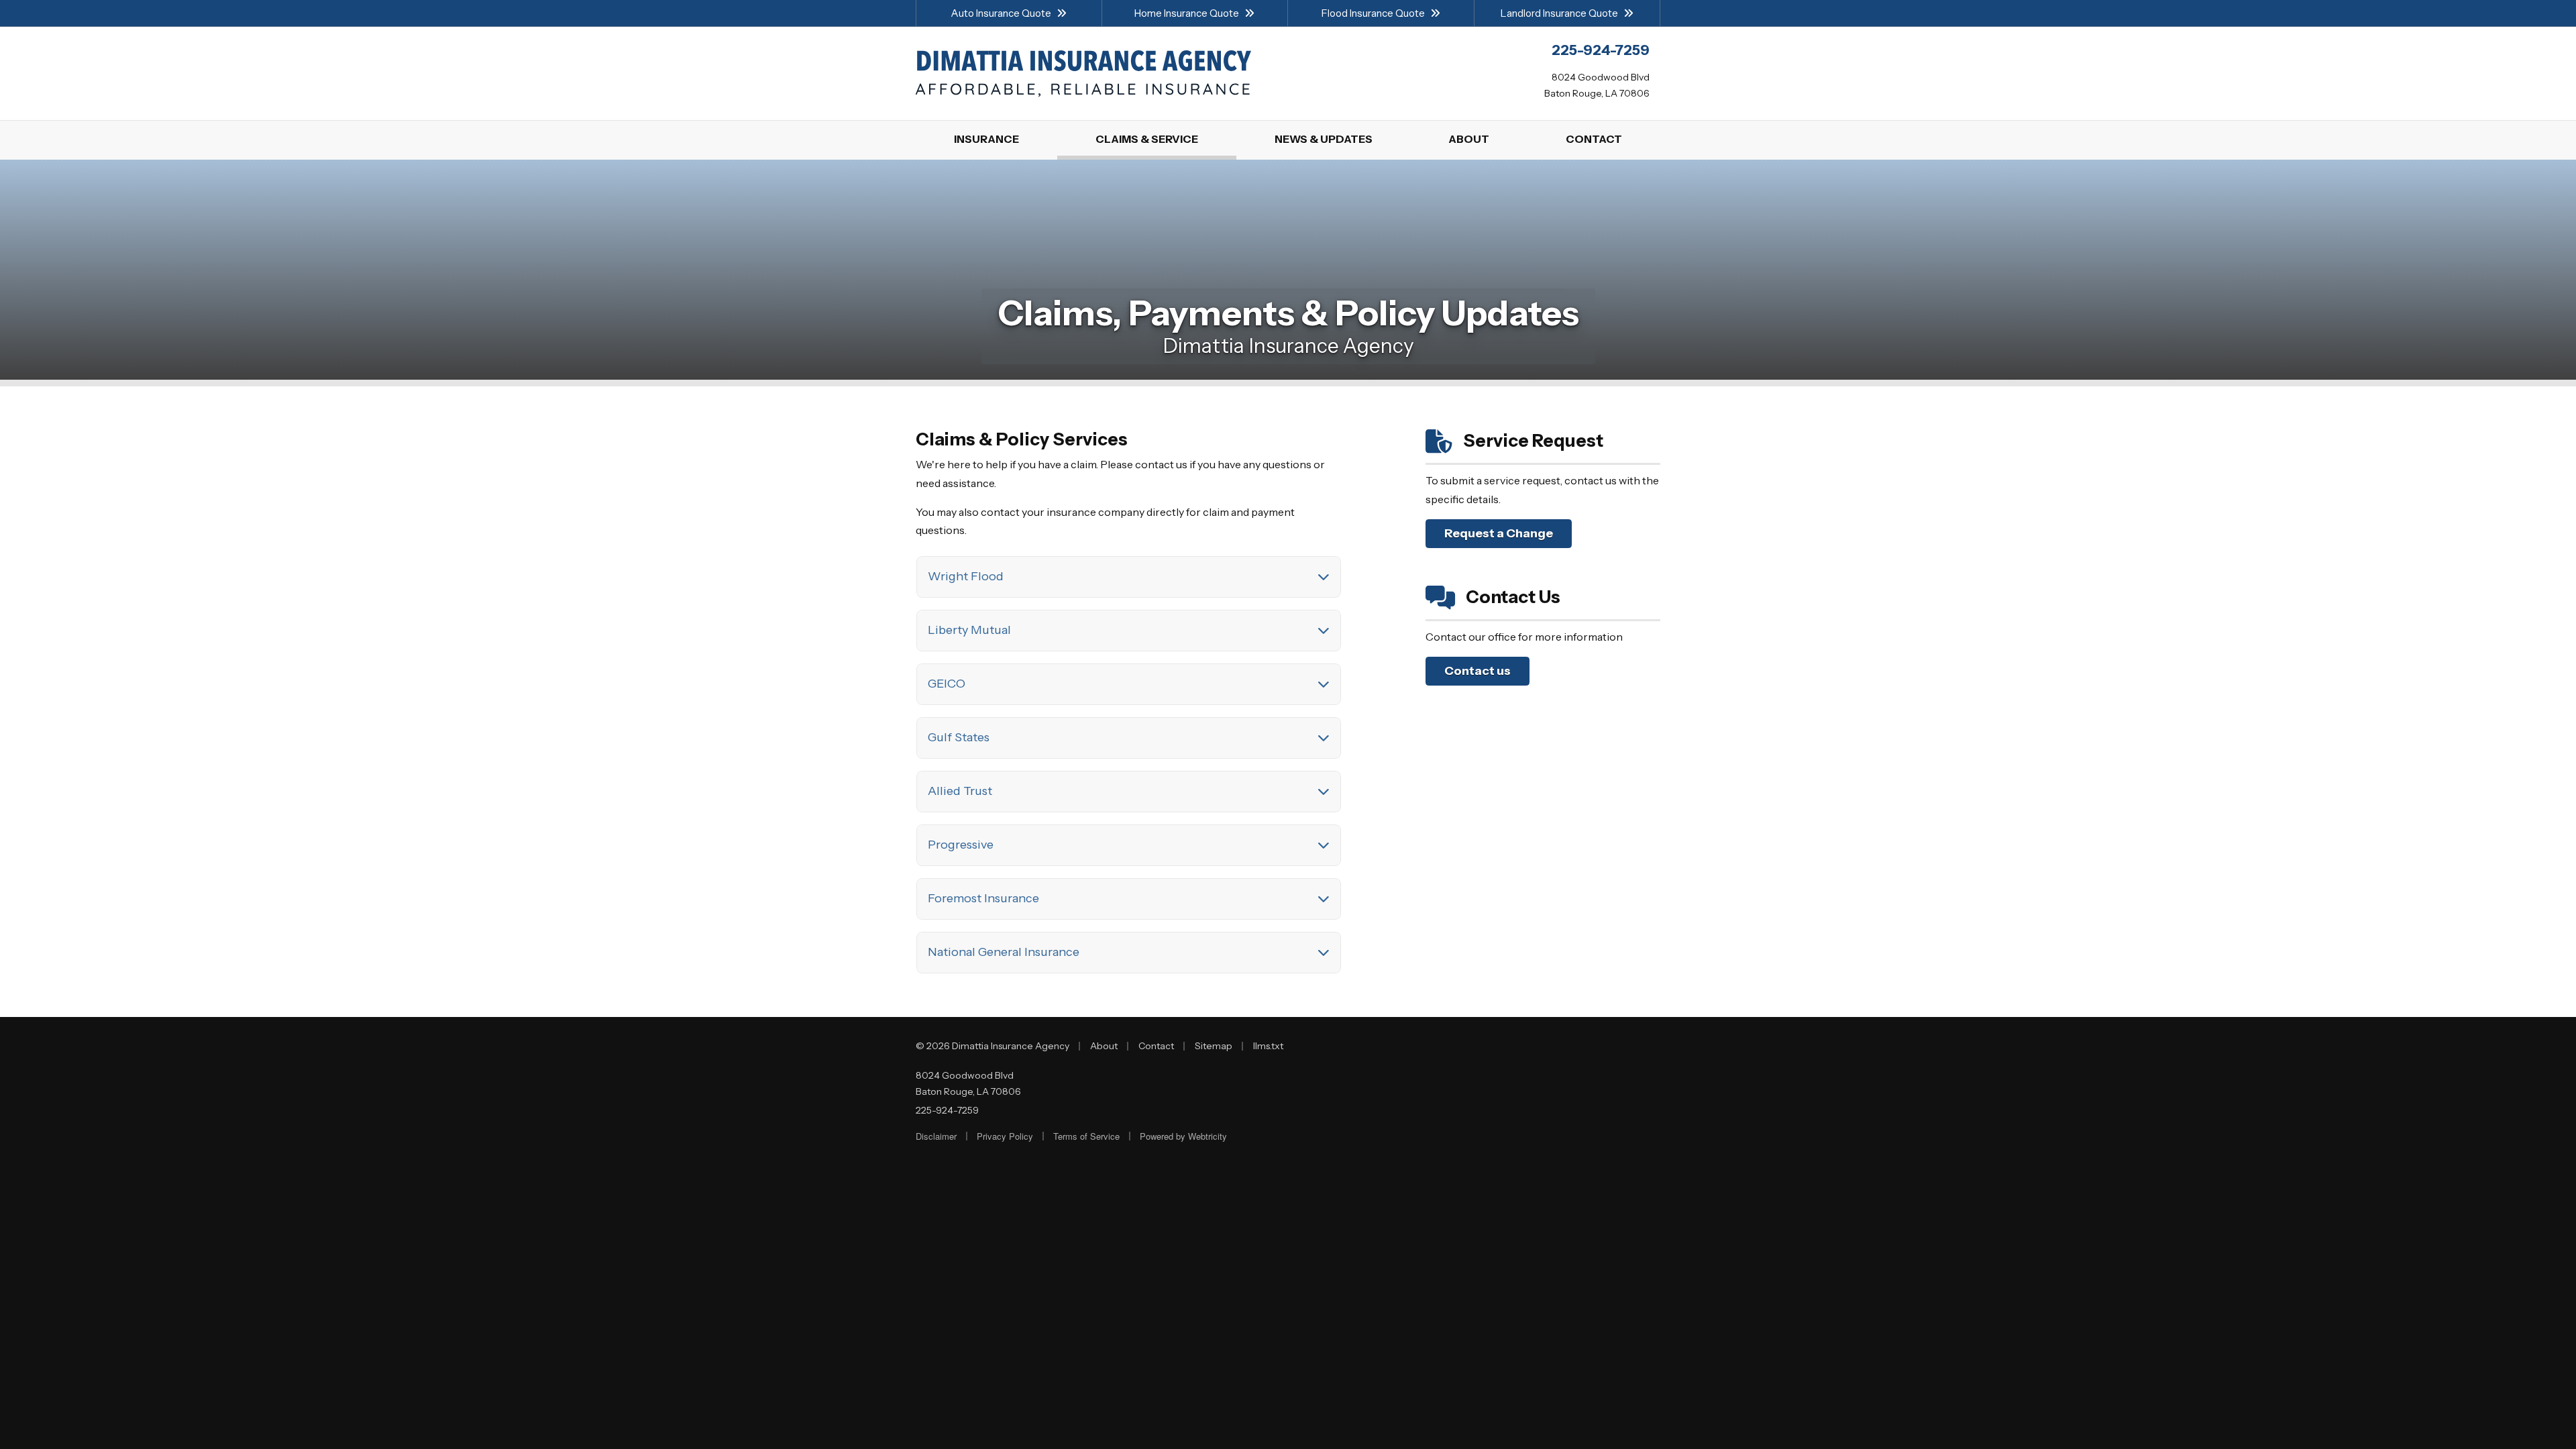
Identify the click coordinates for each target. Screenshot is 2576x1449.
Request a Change (1499, 533)
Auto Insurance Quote (1001, 13)
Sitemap (1214, 1046)
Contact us (1478, 671)
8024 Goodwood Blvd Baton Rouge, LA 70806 (968, 1083)
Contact (1156, 1046)
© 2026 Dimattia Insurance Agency (992, 1046)
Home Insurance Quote (1187, 13)
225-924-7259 (947, 1110)
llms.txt (1268, 1046)
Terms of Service (1086, 1136)
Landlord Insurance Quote (1559, 13)
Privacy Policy (1005, 1136)
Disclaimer (936, 1136)
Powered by (1183, 1136)
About (1104, 1046)
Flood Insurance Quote (1373, 13)
